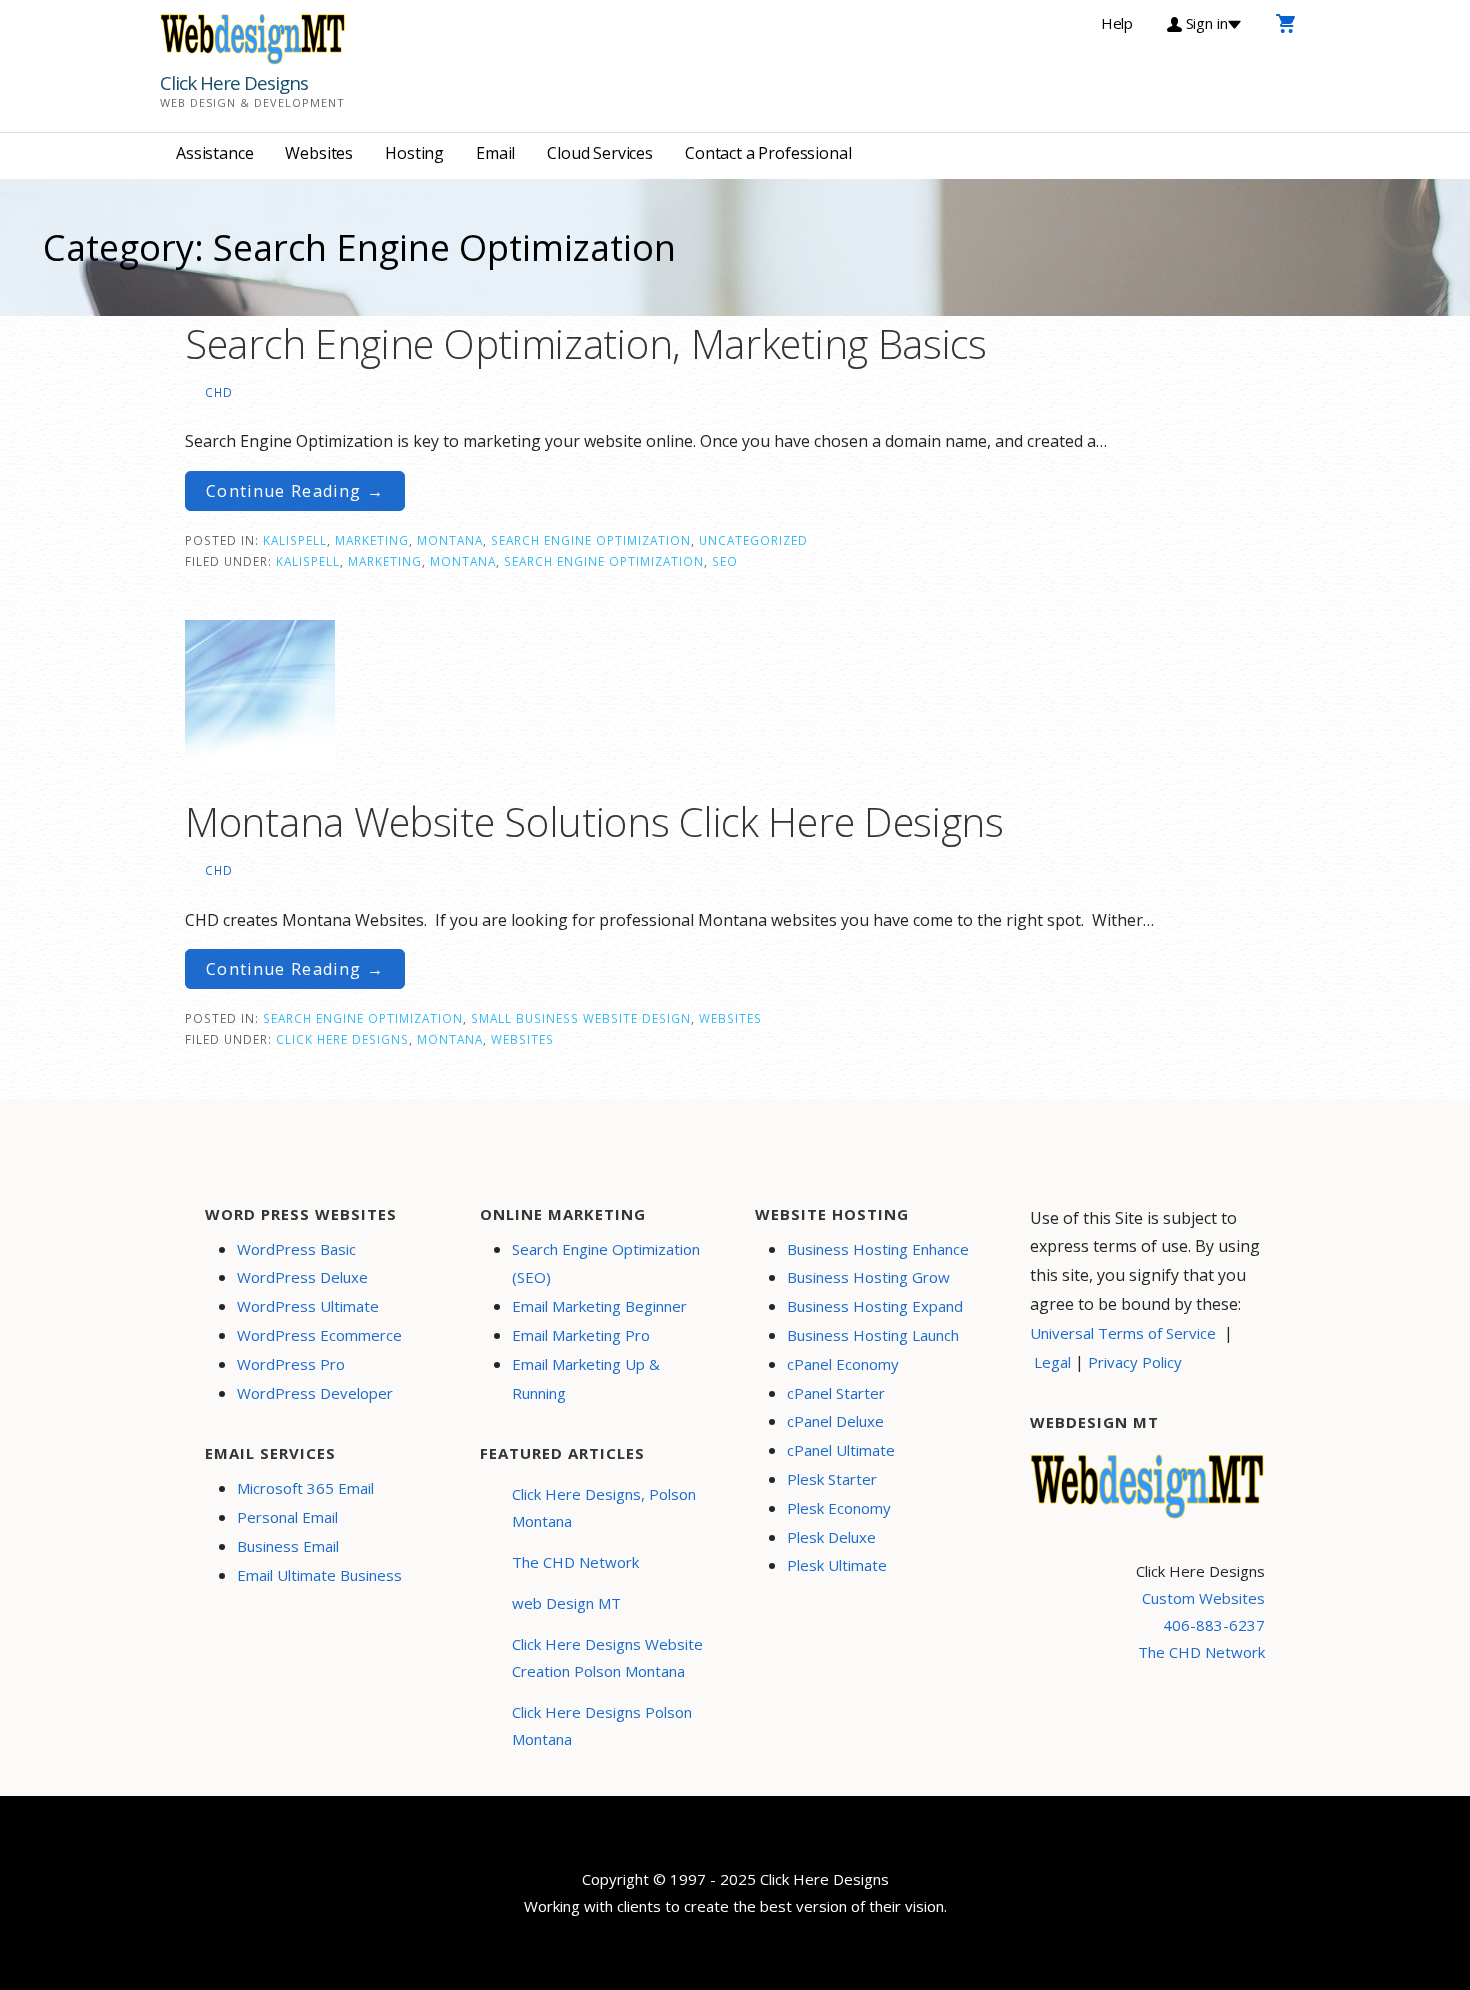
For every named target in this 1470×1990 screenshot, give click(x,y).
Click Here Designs (234, 83)
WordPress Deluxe (302, 1277)
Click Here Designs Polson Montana (602, 1725)
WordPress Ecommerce (319, 1335)
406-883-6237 (1214, 1625)
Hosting (414, 153)
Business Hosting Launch (873, 1335)
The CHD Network (575, 1562)
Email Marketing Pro (581, 1335)
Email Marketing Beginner (599, 1306)
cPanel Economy (843, 1364)
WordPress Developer (315, 1393)
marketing (385, 561)
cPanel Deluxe (835, 1421)
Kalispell (295, 540)
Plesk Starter (832, 1479)
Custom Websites (1203, 1598)
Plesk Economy (839, 1508)
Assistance (214, 153)
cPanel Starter (836, 1393)
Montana (450, 540)
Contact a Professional (768, 153)
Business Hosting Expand (875, 1306)
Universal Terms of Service (1123, 1333)
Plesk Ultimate (837, 1565)
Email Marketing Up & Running (586, 1378)
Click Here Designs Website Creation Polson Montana (607, 1657)
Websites (319, 153)
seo (725, 561)
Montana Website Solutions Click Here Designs (594, 821)
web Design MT (566, 1603)
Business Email (288, 1546)
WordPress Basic (296, 1249)
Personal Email (287, 1517)
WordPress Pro (291, 1364)
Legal (1052, 1362)
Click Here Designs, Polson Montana (604, 1507)
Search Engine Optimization (591, 540)
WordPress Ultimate (308, 1306)
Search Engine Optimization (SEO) (606, 1263)
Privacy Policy (1135, 1362)
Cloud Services (600, 153)
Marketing (372, 540)
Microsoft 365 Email (305, 1488)
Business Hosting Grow (868, 1277)
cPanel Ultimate (841, 1450)
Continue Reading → (295, 491)
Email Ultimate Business (319, 1575)
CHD (219, 392)
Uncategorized (753, 540)
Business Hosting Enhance (878, 1249)
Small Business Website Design (581, 1018)
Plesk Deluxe (831, 1537)
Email (495, 153)
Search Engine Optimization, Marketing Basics (586, 343)
